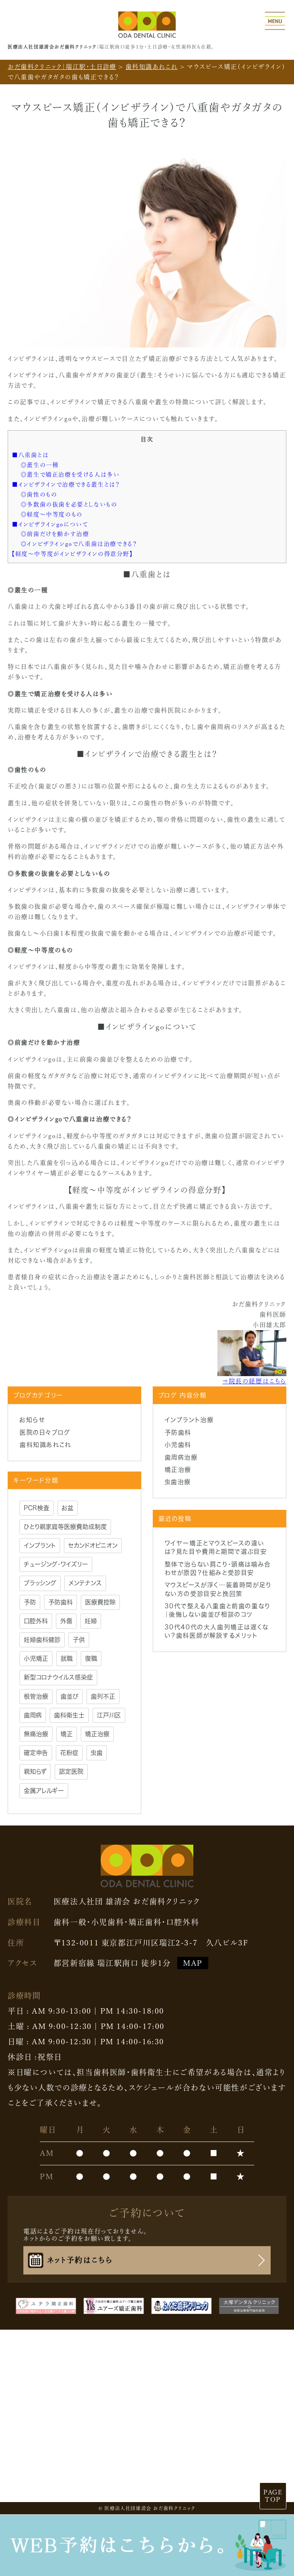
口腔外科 (36, 1621)
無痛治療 (36, 1734)
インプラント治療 (189, 1420)
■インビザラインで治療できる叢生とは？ (66, 484)
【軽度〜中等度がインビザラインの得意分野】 (72, 554)
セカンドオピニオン (93, 1545)
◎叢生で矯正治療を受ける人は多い (70, 474)
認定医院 (71, 1771)
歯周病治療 (181, 1457)
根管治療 (36, 1696)
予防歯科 (178, 1432)
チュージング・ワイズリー (56, 1564)
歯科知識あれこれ (45, 1445)
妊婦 (91, 1621)
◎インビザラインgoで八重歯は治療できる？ (79, 544)
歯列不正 (103, 1696)
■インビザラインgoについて (50, 524)
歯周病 (33, 1715)
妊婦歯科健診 (42, 1640)
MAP (193, 1963)
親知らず (35, 1771)
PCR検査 (37, 1508)
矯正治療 (178, 1470)
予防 (30, 1602)
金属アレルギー (44, 1791)
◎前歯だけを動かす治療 (55, 534)
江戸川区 (109, 1715)
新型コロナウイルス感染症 (58, 1677)
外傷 (66, 1621)
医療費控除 (100, 1602)
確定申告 (36, 1753)
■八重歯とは (30, 455)
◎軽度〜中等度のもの (52, 514)
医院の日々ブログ (45, 1432)
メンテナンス (85, 1583)
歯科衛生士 (69, 1715)
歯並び (69, 1696)
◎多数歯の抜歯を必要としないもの (69, 504)
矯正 (67, 1734)
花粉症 (69, 1753)
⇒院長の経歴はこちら (254, 1381)
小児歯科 (178, 1445)
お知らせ (32, 1420)
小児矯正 (36, 1658)
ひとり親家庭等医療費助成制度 (65, 1527)
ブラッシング (40, 1583)
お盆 (68, 1508)
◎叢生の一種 (40, 465)
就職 (67, 1658)
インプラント (40, 1545)
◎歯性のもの (39, 494)
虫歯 (97, 1753)
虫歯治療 (178, 1482)
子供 (79, 1640)
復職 (91, 1658)
